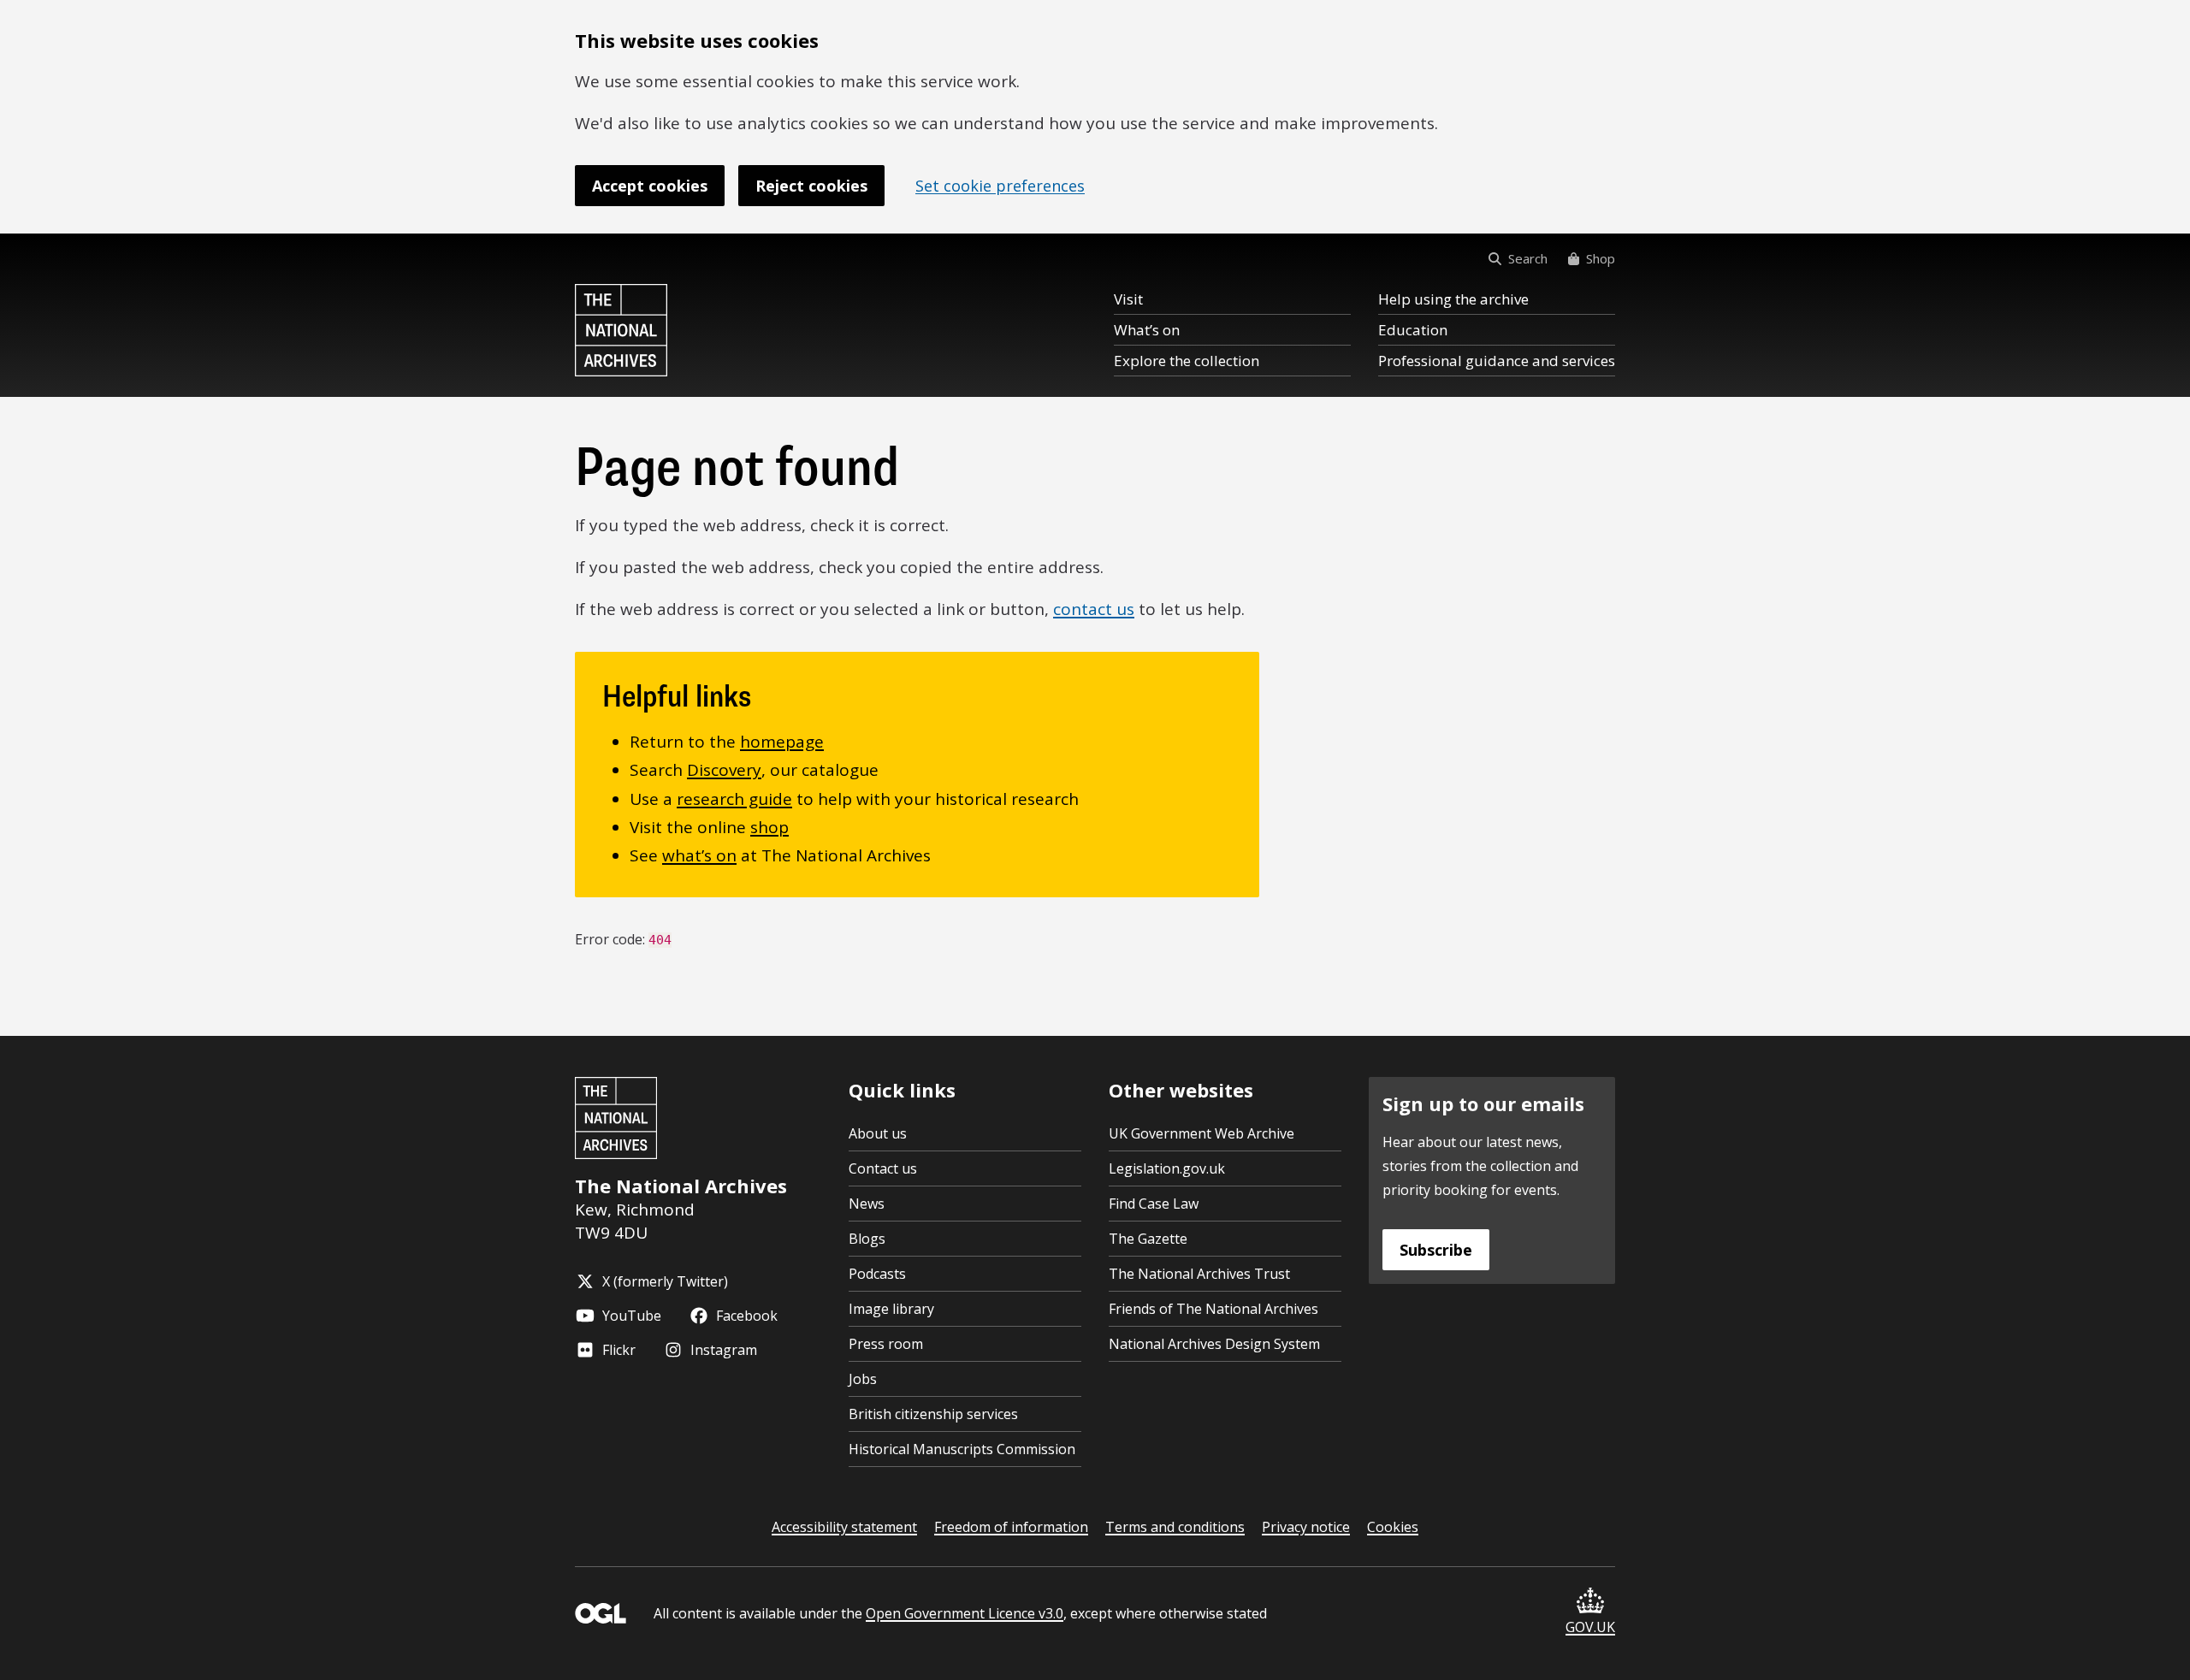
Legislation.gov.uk (1167, 1168)
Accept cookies (650, 186)
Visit (1128, 299)
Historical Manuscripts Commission (962, 1449)
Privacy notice (1306, 1527)
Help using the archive (1453, 299)
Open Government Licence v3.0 (965, 1613)
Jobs (863, 1379)
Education (1413, 330)
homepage (782, 742)
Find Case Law (1154, 1204)
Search (1528, 258)
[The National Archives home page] (621, 330)
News (867, 1204)
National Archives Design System (1214, 1344)
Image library (891, 1309)
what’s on (699, 855)
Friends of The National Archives (1213, 1309)
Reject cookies (811, 186)
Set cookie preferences (1000, 186)
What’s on (1147, 330)
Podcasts (877, 1274)
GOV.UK (1590, 1627)
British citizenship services (933, 1414)
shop (769, 827)
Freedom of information (1011, 1527)
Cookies (1393, 1527)
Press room (886, 1344)
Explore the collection (1187, 361)
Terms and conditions (1175, 1527)
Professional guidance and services (1497, 361)
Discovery (724, 770)
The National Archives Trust (1199, 1274)
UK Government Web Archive (1202, 1133)
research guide (734, 799)
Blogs (867, 1239)
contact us (1094, 609)
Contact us (883, 1168)
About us (878, 1133)
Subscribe (1436, 1250)
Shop (1601, 258)
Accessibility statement (844, 1527)
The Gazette (1148, 1239)
